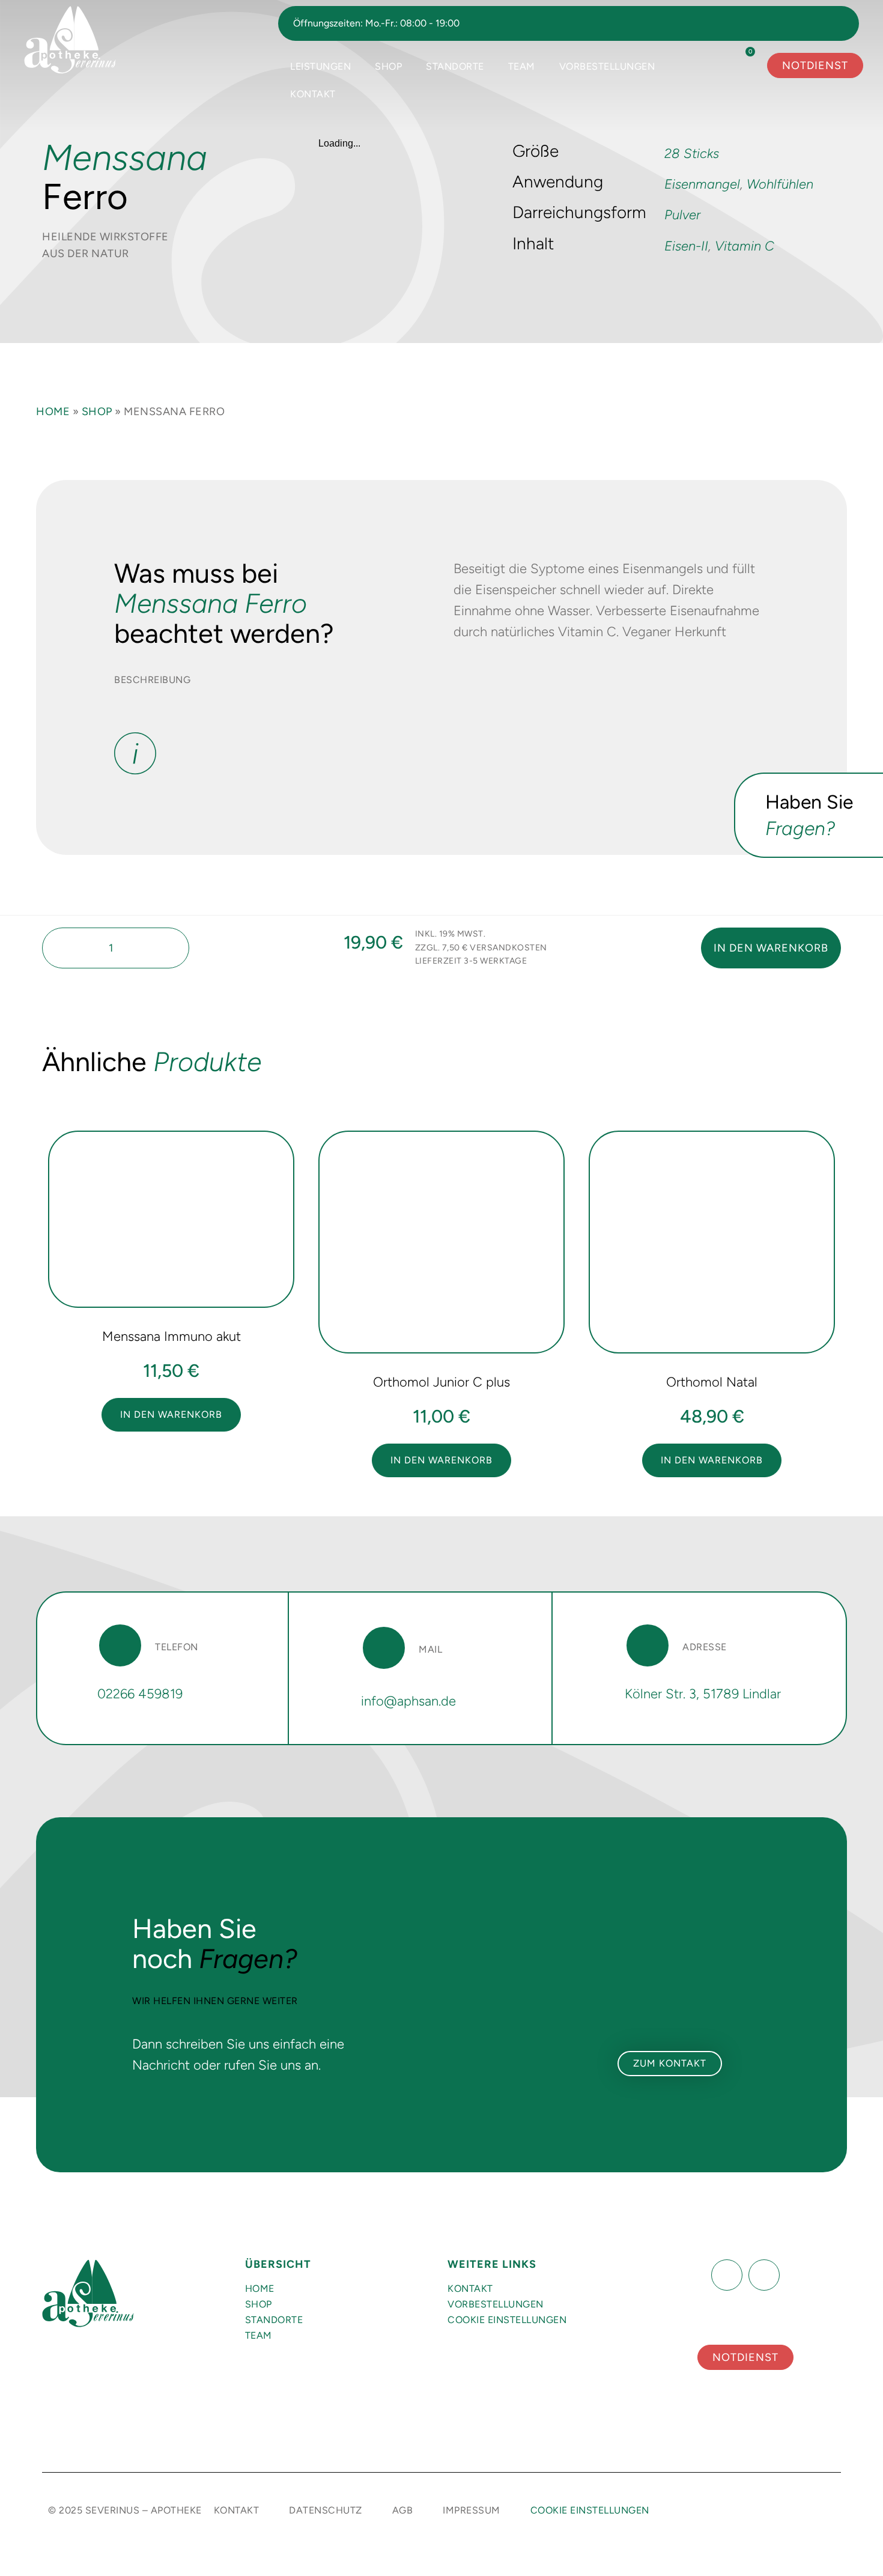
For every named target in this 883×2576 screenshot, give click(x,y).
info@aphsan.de (408, 1701)
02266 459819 (140, 1694)
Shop (388, 66)
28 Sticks (692, 153)
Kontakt (313, 94)
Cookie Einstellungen (507, 2320)
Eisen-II (686, 246)
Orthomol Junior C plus (441, 1382)
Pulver (682, 215)
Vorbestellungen (607, 66)
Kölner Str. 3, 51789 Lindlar (703, 1694)
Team (522, 66)
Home (53, 412)
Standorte (455, 66)
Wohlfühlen (780, 184)
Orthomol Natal (712, 1382)
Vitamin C (745, 246)
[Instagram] (764, 2275)
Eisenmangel (702, 184)
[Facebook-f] (727, 2275)
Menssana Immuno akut (171, 1336)
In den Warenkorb (771, 948)
